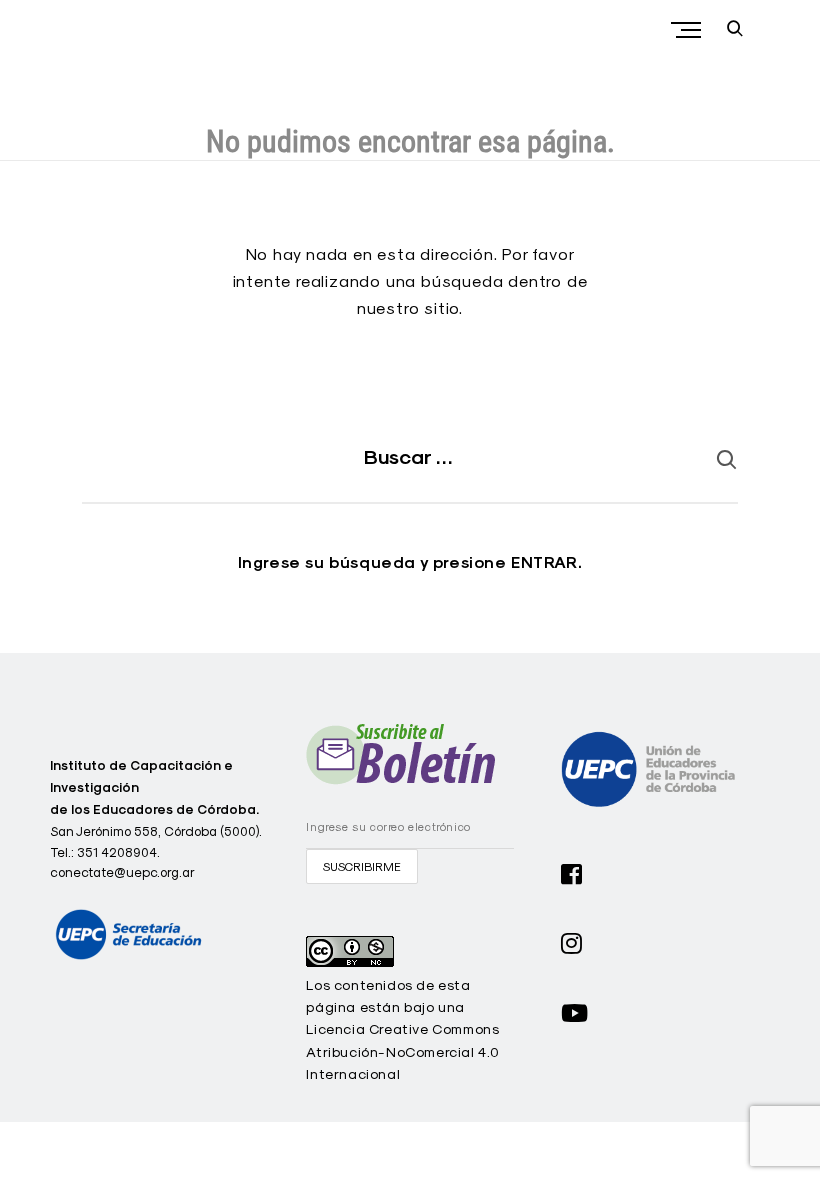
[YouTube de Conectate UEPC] (575, 1011)
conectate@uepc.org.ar (122, 872)
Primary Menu (688, 30)
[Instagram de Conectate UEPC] (572, 941)
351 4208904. (118, 852)
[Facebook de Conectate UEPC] (572, 872)
